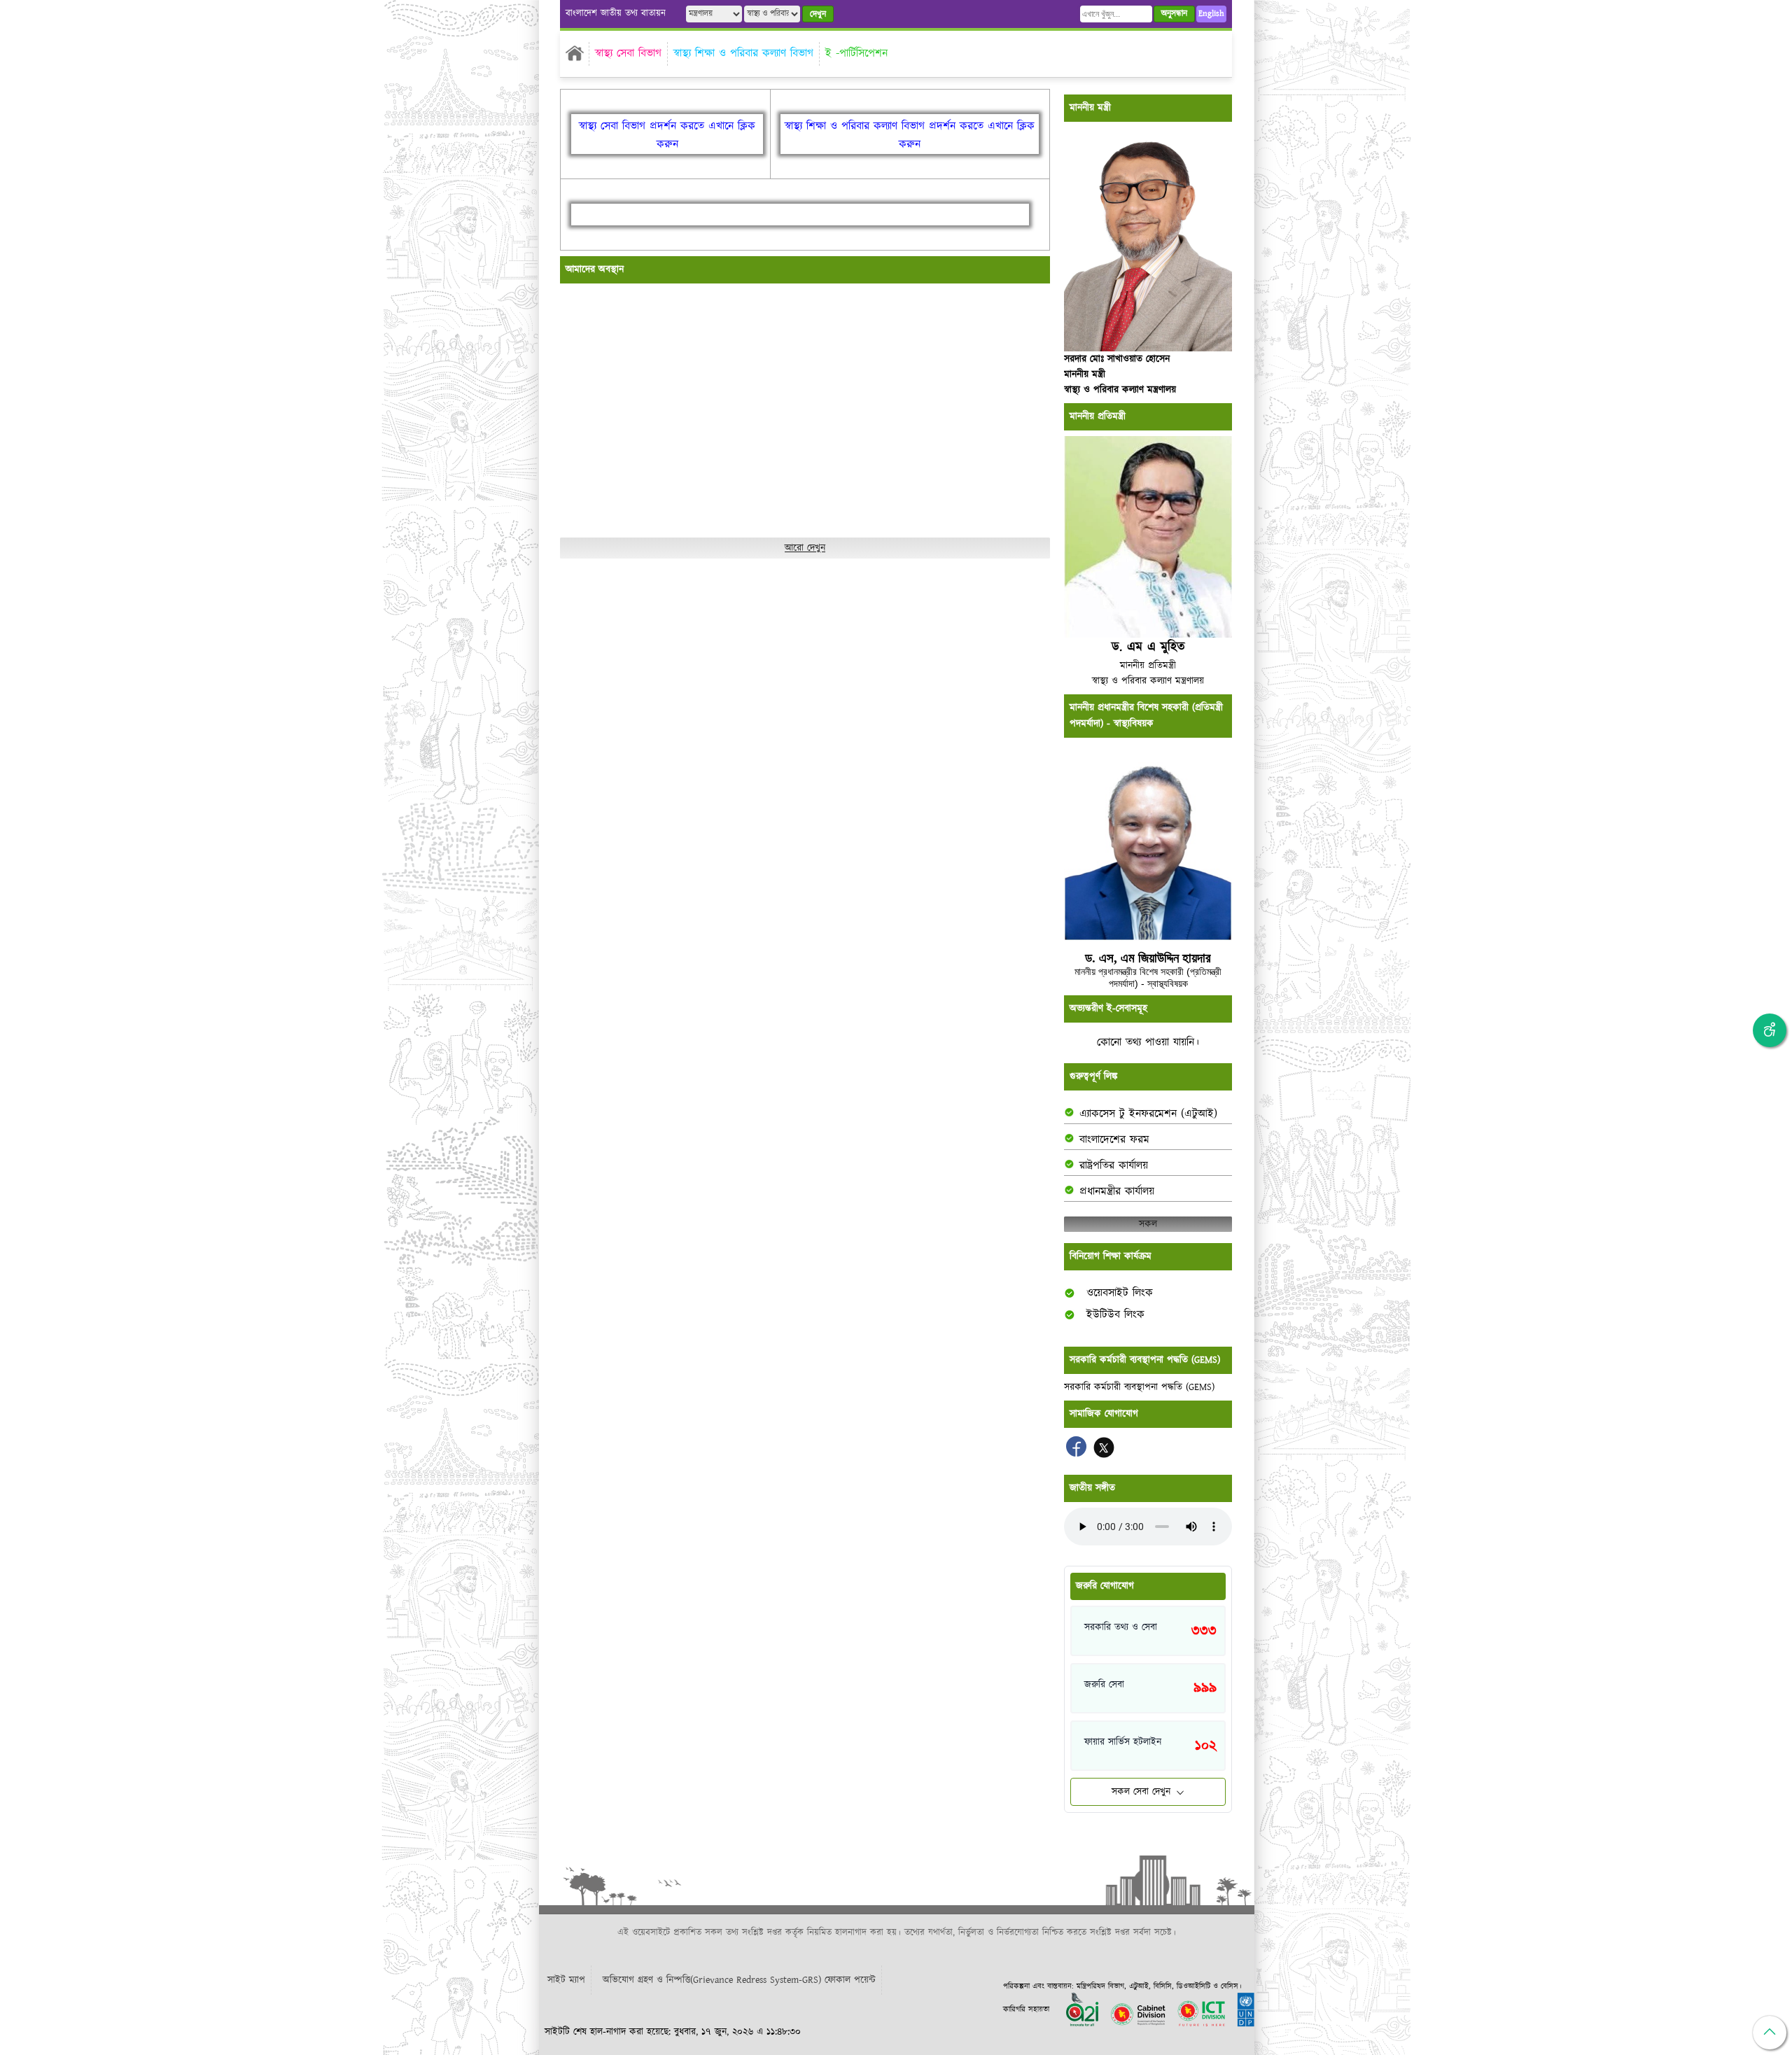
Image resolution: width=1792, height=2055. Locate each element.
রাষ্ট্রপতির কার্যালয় (1114, 1166)
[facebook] (1078, 1454)
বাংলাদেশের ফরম (1114, 1140)
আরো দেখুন (805, 548)
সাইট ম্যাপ (566, 1980)
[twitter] (1104, 1454)
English (1211, 14)
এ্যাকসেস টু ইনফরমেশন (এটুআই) (1148, 1114)
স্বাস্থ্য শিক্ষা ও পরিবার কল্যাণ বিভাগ (743, 54)
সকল (1148, 1224)
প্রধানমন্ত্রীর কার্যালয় (1117, 1192)
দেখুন (818, 14)
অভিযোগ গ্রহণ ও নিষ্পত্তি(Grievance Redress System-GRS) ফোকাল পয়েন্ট (739, 1980)
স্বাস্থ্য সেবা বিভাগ (628, 54)
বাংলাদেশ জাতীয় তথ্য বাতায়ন (616, 14)
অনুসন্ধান (1174, 14)
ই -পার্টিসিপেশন (856, 54)
